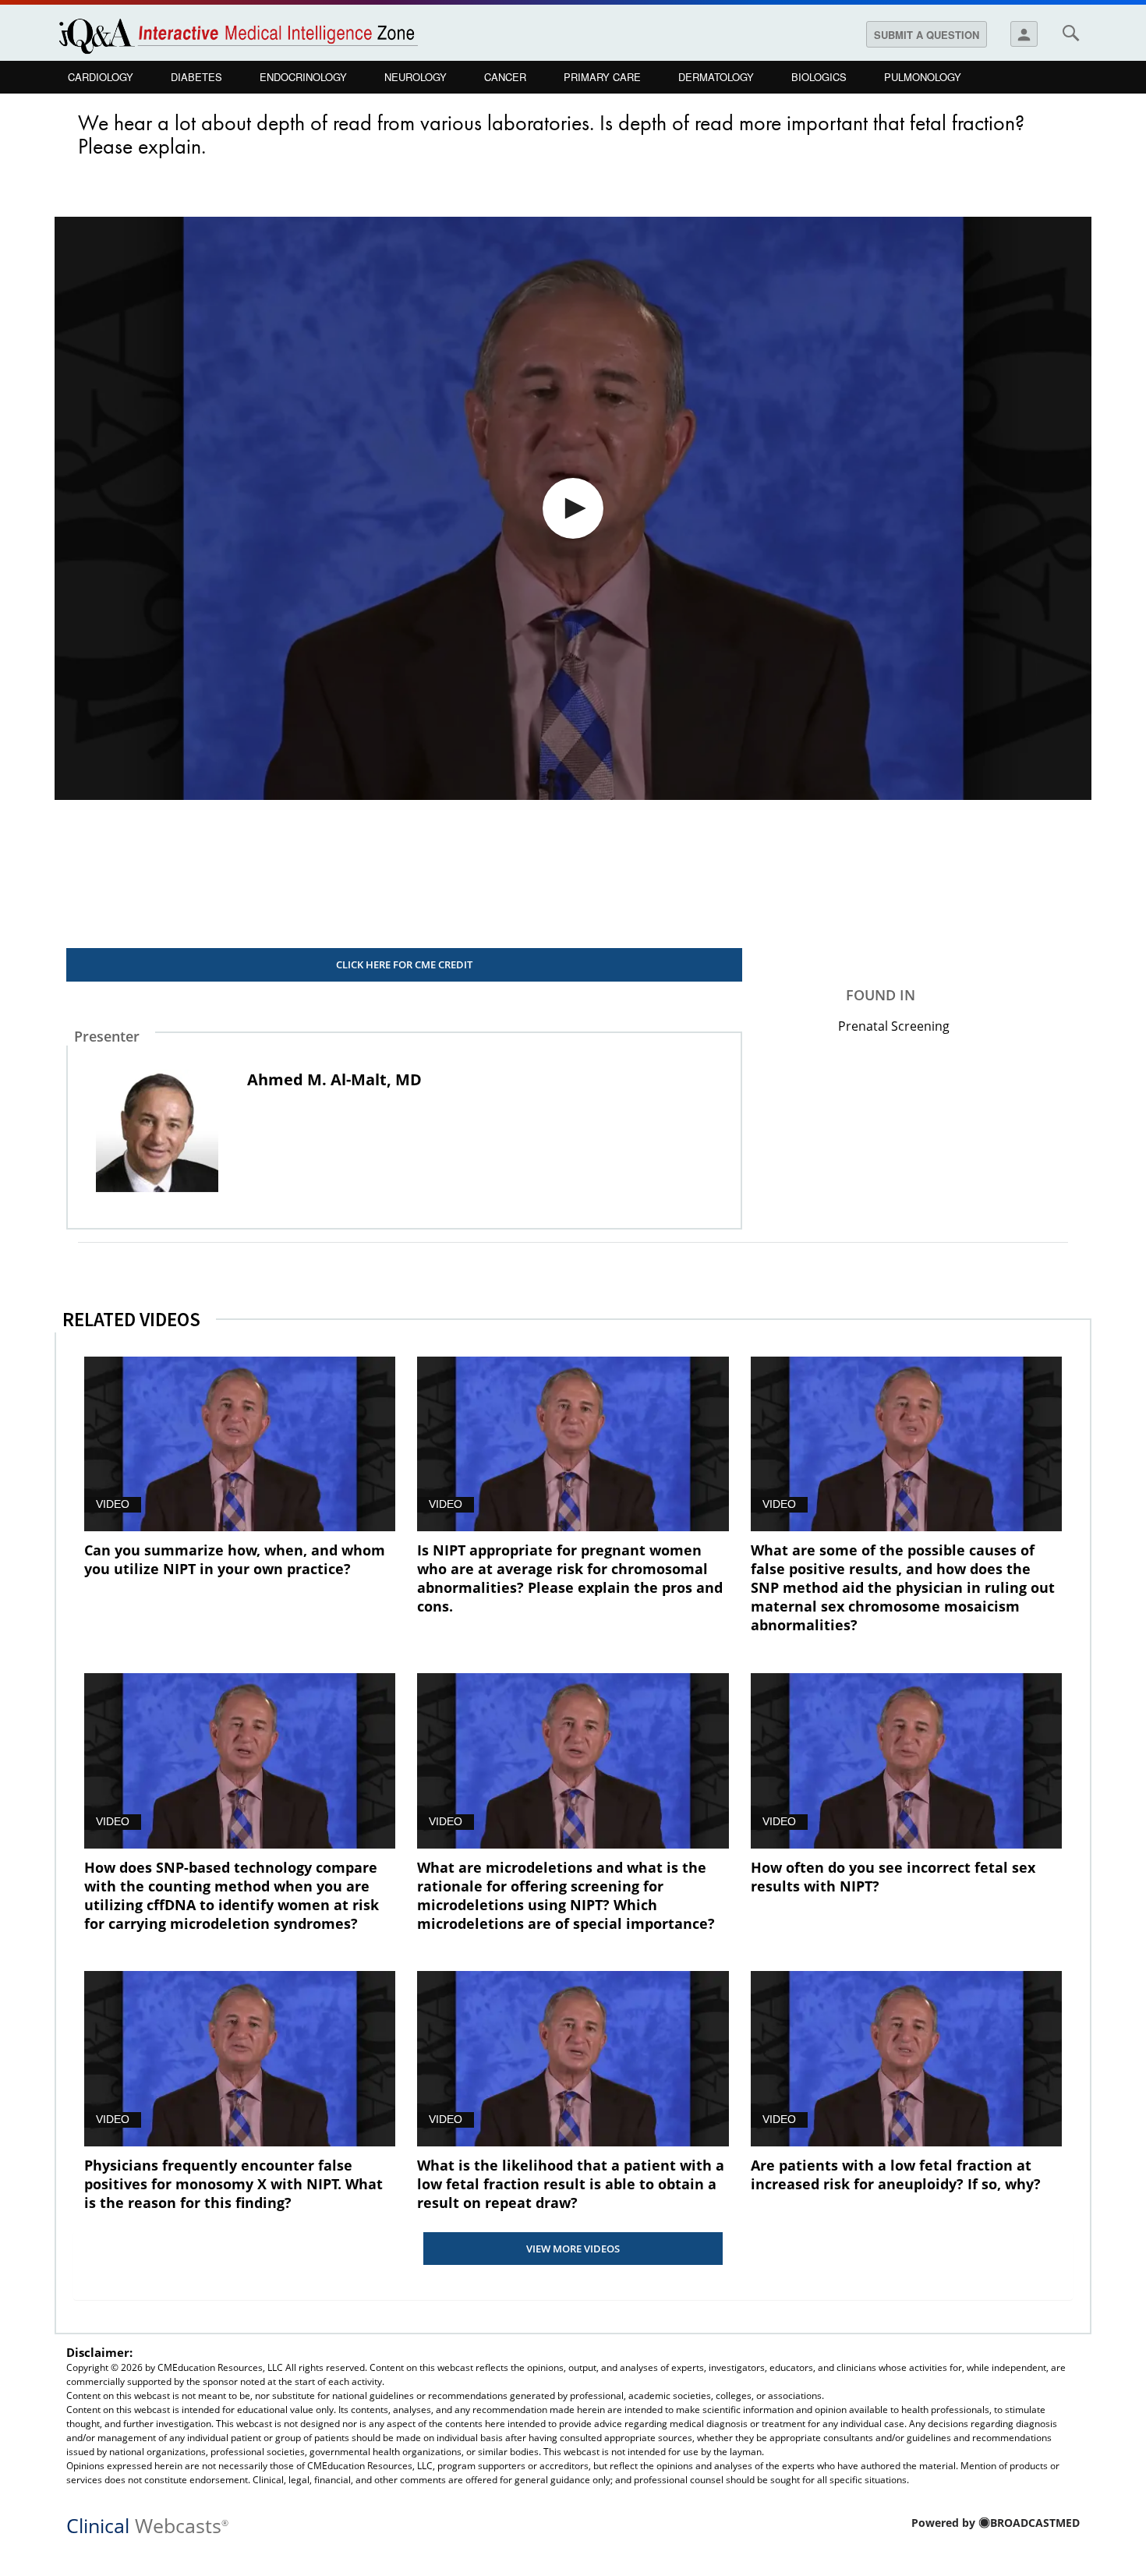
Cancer (505, 77)
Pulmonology (923, 77)
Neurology (416, 77)
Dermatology (716, 77)
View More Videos (573, 2249)
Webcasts (147, 2524)
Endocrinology (303, 77)
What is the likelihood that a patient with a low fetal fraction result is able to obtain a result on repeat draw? (571, 2184)
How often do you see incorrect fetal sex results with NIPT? (893, 1877)
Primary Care (602, 77)
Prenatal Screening (894, 1026)
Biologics (819, 77)
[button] (573, 508)
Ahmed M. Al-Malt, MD (334, 1079)
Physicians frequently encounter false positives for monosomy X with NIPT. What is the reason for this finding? (233, 2184)
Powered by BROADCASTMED (996, 2523)
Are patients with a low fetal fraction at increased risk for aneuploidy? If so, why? (896, 2174)
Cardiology (101, 77)
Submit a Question (927, 35)
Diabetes (196, 77)
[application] (573, 508)
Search (1070, 33)
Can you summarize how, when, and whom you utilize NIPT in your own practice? (235, 1559)
